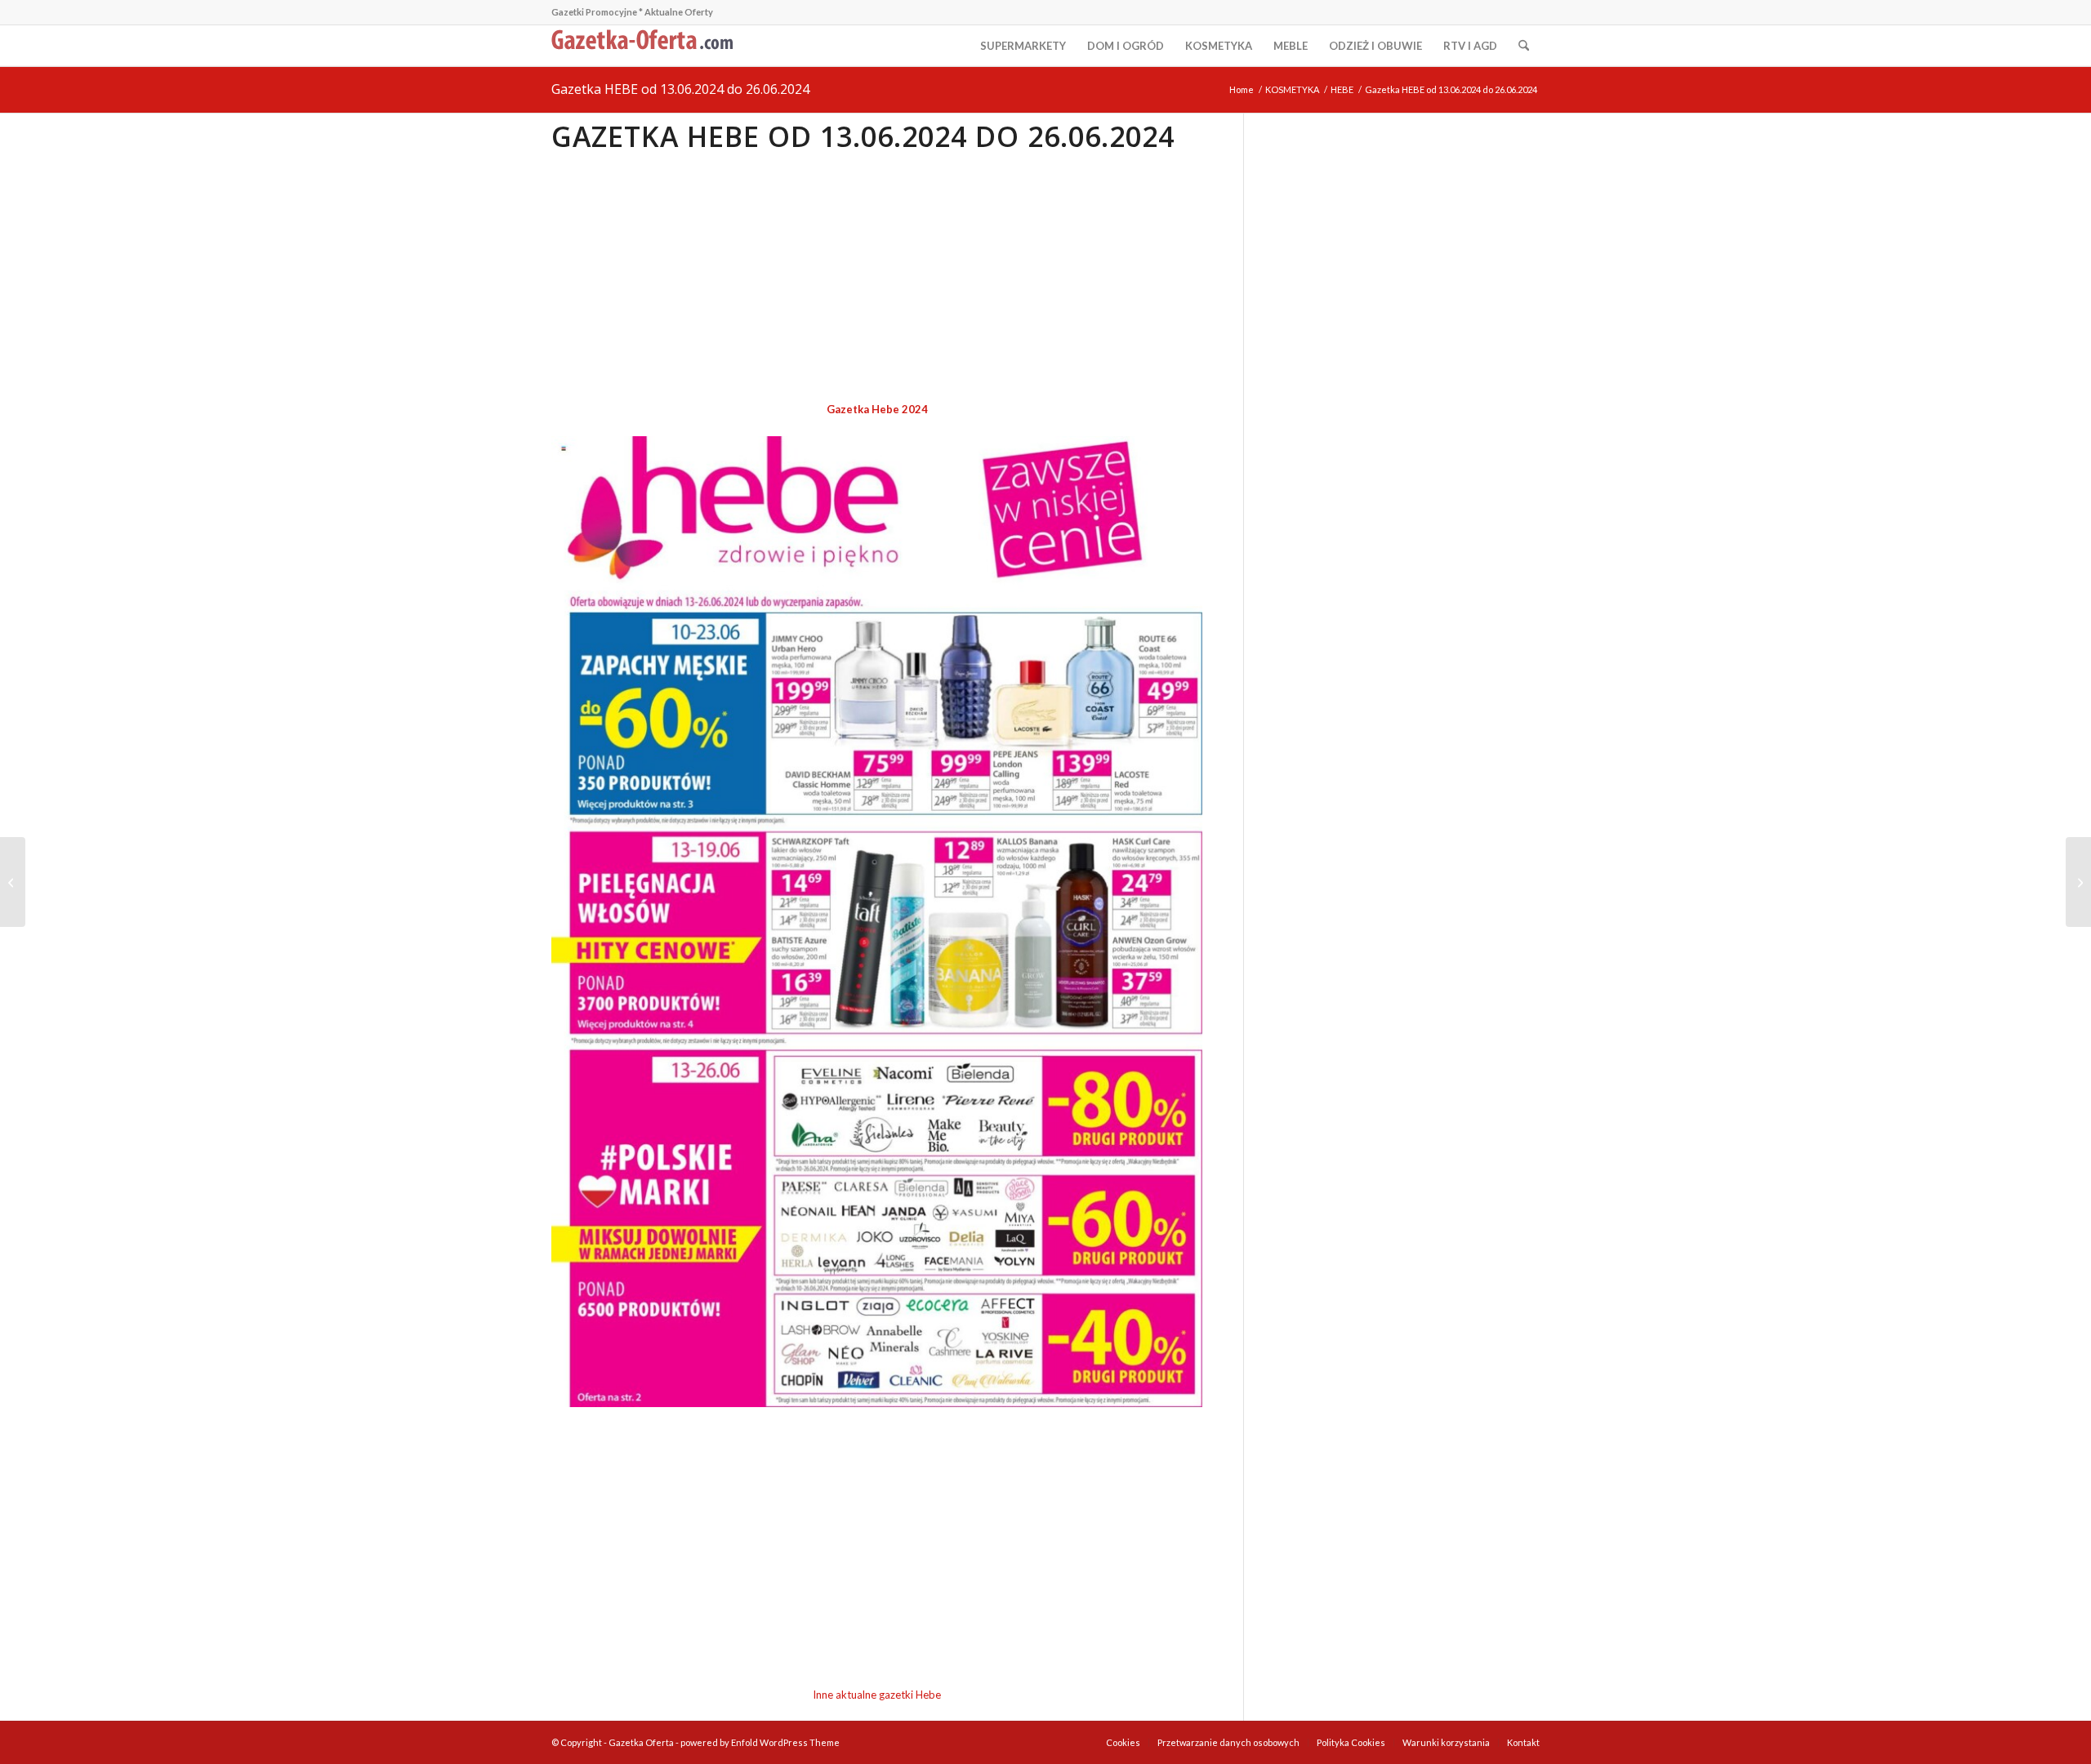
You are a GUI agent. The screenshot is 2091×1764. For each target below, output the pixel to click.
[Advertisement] (877, 278)
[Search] (1524, 46)
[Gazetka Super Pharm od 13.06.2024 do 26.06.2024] (2078, 882)
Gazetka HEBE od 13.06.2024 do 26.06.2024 (680, 89)
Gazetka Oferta (641, 1742)
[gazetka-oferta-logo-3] (645, 46)
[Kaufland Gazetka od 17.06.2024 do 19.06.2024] (13, 882)
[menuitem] (1023, 46)
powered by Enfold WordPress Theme (760, 1742)
